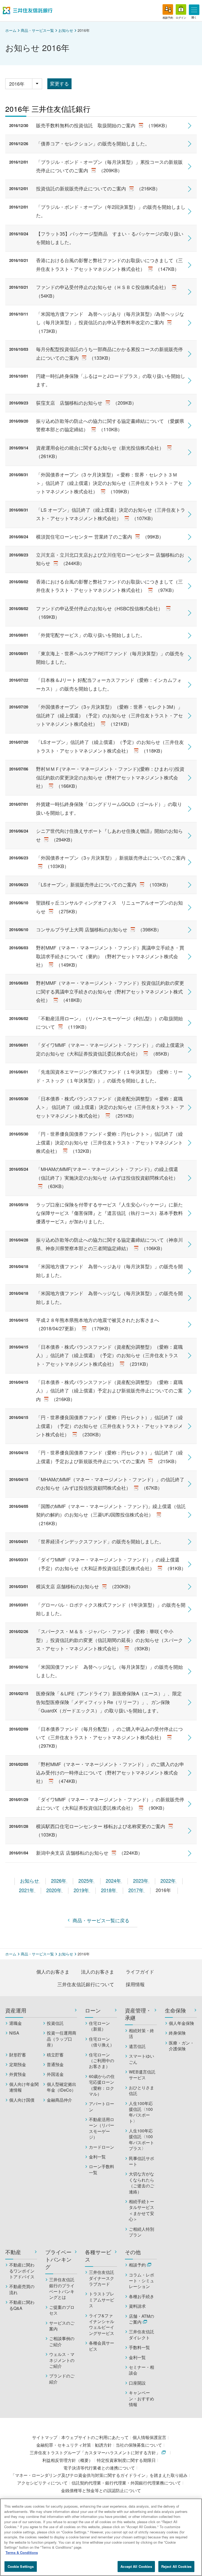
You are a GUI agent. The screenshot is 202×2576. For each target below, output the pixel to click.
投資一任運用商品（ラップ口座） (62, 2039)
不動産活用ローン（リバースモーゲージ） (102, 2128)
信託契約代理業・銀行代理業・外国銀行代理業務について (126, 2483)
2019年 (82, 1890)
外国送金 (55, 2074)
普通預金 (55, 2065)
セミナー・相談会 (142, 2370)
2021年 (27, 1890)
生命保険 (175, 2010)
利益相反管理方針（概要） (68, 2460)
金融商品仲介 (59, 2100)
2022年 (169, 1880)
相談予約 (137, 2265)
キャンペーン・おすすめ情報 (142, 2399)
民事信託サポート (142, 2161)
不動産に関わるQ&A (22, 2305)
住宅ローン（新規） (99, 2026)
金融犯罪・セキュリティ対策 (64, 2445)
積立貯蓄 (55, 2055)
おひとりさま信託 (142, 2091)
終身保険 (177, 2033)
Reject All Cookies (176, 2566)
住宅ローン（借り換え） (102, 2042)
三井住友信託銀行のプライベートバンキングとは (62, 2288)
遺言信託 (137, 2046)
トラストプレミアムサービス (102, 2300)
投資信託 (55, 2023)
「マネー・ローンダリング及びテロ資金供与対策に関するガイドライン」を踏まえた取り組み (99, 2475)
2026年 (59, 1880)
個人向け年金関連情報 (24, 2087)
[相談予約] (168, 9)
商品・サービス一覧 (37, 30)
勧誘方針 (103, 2445)
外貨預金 (18, 2074)
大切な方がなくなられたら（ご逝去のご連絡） (142, 2183)
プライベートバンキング (58, 2259)
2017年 (137, 1890)
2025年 (87, 1880)
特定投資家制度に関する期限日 (126, 2460)
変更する (59, 83)
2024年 (114, 1880)
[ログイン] (181, 9)
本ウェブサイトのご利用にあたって (95, 2437)
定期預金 (18, 2065)
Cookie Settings (21, 2566)
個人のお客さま (53, 1971)
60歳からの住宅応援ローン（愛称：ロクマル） (102, 2085)
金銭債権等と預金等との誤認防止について (101, 2490)
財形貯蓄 (18, 2055)
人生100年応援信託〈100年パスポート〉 (141, 2112)
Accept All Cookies (136, 2566)
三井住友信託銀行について (86, 1984)
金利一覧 (97, 2157)
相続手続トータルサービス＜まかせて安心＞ (142, 2210)
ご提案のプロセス (62, 2310)
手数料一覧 (139, 2347)
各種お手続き (142, 2296)
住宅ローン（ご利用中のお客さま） (102, 2061)
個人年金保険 (181, 2023)
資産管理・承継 (138, 2014)
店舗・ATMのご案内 (142, 2319)
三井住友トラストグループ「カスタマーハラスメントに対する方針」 (95, 2453)
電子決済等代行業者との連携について (99, 2468)
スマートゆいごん (142, 2059)
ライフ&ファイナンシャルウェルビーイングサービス (102, 2324)
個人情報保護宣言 (149, 2437)
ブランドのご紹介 (62, 2379)
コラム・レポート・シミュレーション (142, 2281)
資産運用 (16, 2010)
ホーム (11, 30)
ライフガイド (140, 1971)
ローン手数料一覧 (102, 2169)
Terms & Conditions (22, 2552)
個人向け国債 (22, 2100)
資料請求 (137, 2306)
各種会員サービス (102, 2346)
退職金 (16, 2023)
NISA (14, 2033)
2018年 (109, 1890)
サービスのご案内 (62, 2326)
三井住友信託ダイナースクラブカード (102, 2278)
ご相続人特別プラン (142, 2232)
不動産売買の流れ (22, 2289)
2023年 (141, 1880)
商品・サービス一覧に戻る (101, 1920)
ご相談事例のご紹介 (62, 2341)
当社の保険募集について (139, 2445)
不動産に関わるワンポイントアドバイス (22, 2271)
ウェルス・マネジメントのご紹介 (62, 2360)
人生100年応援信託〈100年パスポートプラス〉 (142, 2140)
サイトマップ (45, 2437)
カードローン (102, 2147)
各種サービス (98, 2256)
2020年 (55, 1890)
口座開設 (137, 2383)
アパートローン (102, 2107)
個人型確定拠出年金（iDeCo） (62, 2087)
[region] (101, 2537)
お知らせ (66, 30)
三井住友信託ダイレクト (142, 2335)
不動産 (13, 2252)
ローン (93, 2010)
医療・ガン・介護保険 (181, 2046)
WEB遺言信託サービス (142, 2075)
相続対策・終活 (142, 2034)
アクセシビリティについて (42, 2483)
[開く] (194, 10)
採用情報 (135, 1984)
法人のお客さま (98, 1971)
